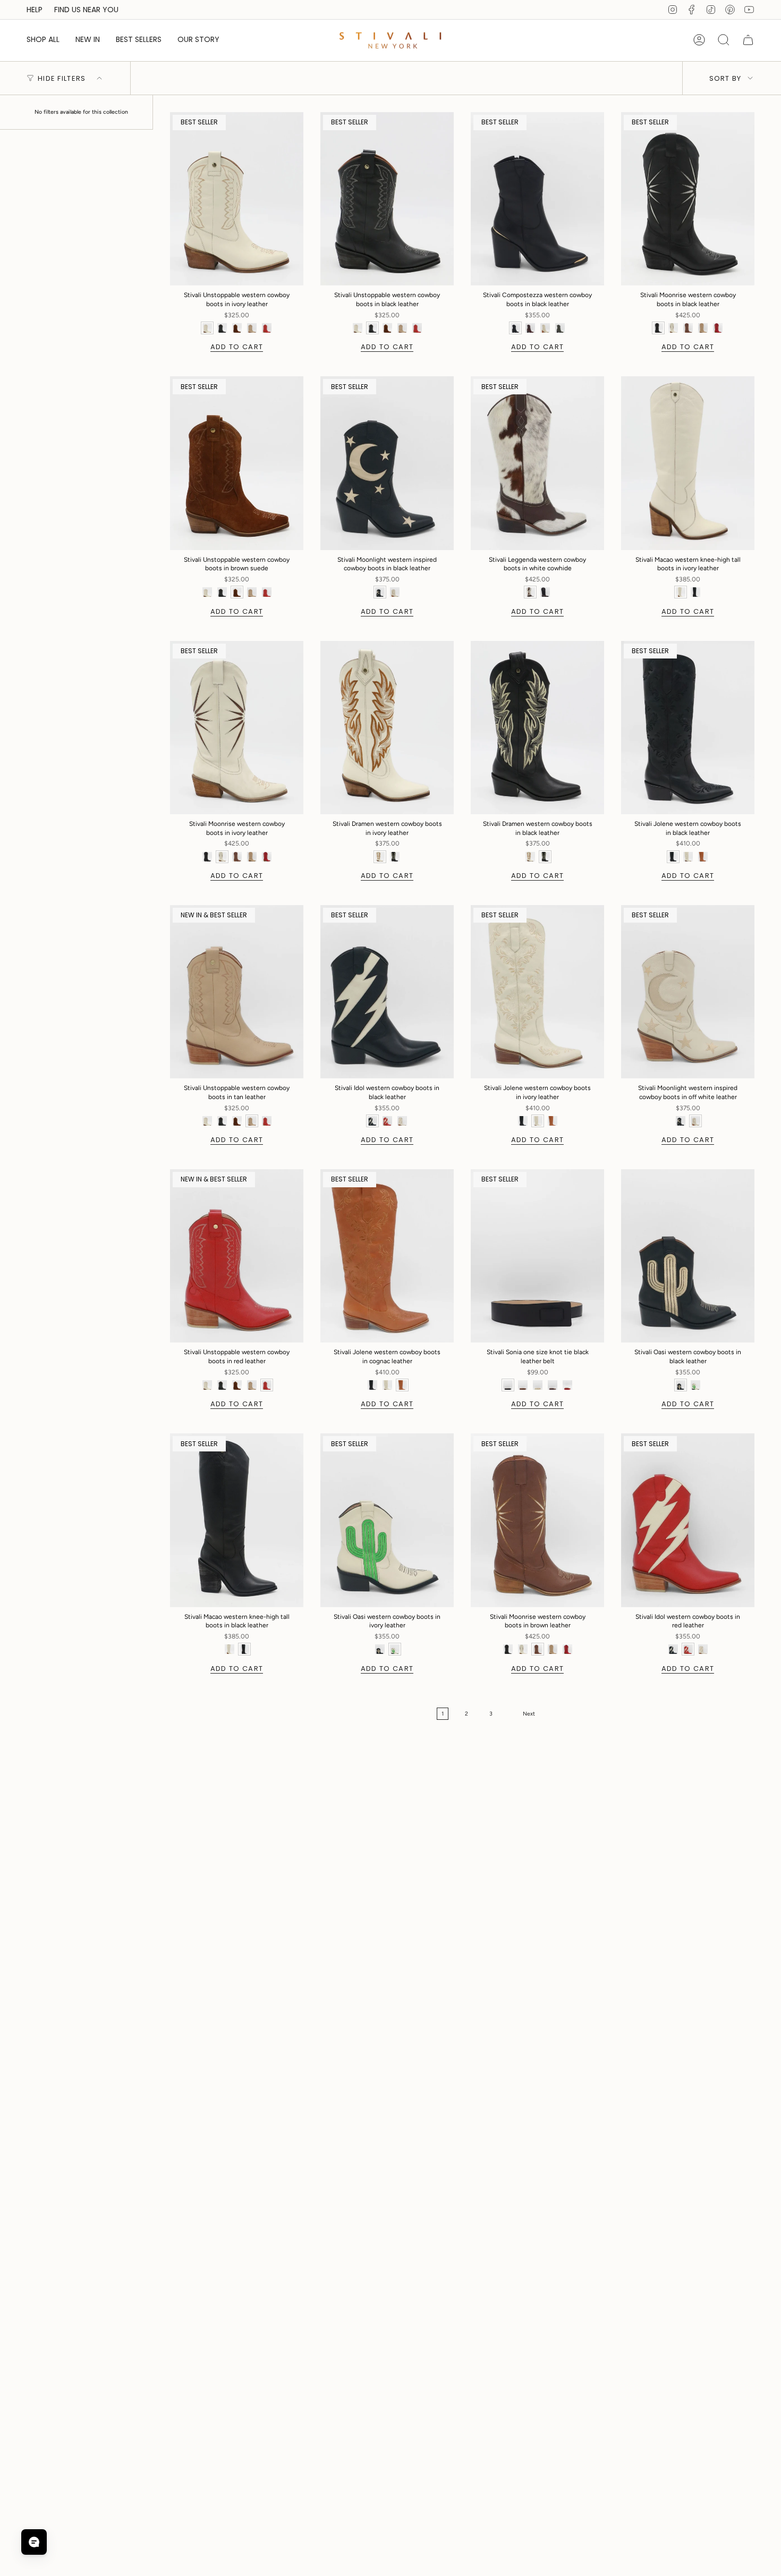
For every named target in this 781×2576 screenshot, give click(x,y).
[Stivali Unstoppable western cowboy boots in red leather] (237, 1256)
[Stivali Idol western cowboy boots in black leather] (387, 992)
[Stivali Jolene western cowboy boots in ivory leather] (537, 992)
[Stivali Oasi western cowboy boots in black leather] (688, 1256)
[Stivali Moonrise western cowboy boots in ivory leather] (237, 728)
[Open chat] (34, 2542)
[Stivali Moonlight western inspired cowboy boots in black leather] (387, 463)
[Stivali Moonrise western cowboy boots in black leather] (688, 199)
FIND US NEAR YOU (86, 10)
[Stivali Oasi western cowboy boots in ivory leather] (387, 1520)
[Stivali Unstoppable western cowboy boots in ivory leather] (237, 199)
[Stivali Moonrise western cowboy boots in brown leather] (537, 1520)
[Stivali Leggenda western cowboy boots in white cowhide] (537, 463)
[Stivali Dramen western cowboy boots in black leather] (537, 728)
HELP (35, 10)
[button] (43, 40)
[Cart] (748, 40)
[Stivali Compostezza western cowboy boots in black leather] (537, 199)
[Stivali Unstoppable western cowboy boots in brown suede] (237, 463)
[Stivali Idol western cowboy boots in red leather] (688, 1520)
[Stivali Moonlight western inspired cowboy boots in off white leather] (688, 992)
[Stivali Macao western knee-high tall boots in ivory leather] (688, 463)
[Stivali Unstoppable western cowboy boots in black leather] (387, 199)
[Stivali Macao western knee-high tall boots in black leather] (237, 1520)
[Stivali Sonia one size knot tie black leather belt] (537, 1256)
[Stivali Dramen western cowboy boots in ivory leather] (387, 728)
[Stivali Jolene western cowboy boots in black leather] (688, 728)
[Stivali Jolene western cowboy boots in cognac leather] (387, 1256)
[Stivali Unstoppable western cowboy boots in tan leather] (237, 992)
